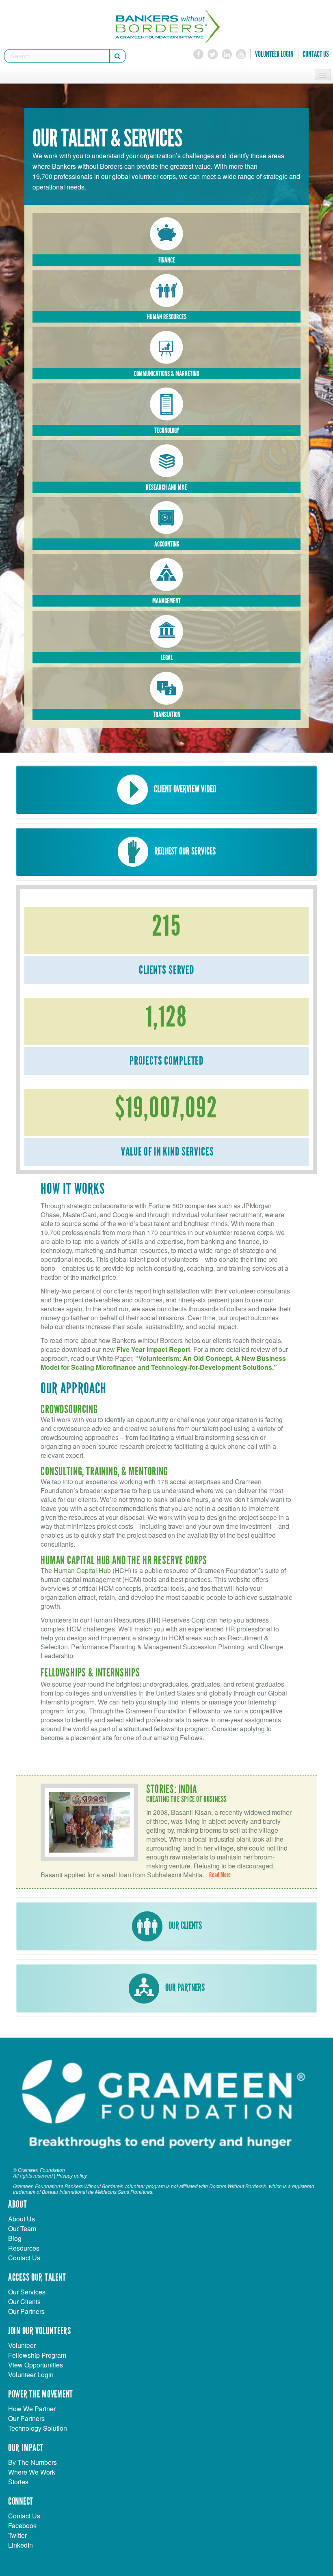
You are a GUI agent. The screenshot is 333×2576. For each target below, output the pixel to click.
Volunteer (22, 2345)
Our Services (27, 2292)
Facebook (22, 2525)
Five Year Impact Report (153, 1349)
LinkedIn (21, 2545)
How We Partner (32, 2409)
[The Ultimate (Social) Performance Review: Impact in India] (167, 460)
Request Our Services (184, 851)
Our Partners (184, 1988)
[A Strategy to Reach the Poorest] (166, 347)
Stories (18, 2482)
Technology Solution (38, 2428)
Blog (15, 2238)
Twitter (17, 2535)
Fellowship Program (37, 2355)
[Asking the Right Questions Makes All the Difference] (166, 688)
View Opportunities (36, 2365)
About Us (22, 2219)
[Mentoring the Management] (166, 574)
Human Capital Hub (82, 1570)
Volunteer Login (274, 54)
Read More (220, 1875)
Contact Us (316, 54)
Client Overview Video (184, 789)
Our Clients (184, 1926)
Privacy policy (72, 2175)
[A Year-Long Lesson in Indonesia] (166, 517)
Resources (24, 2248)
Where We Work (32, 2472)
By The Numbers (32, 2462)
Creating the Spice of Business (187, 1799)
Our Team (22, 2228)
